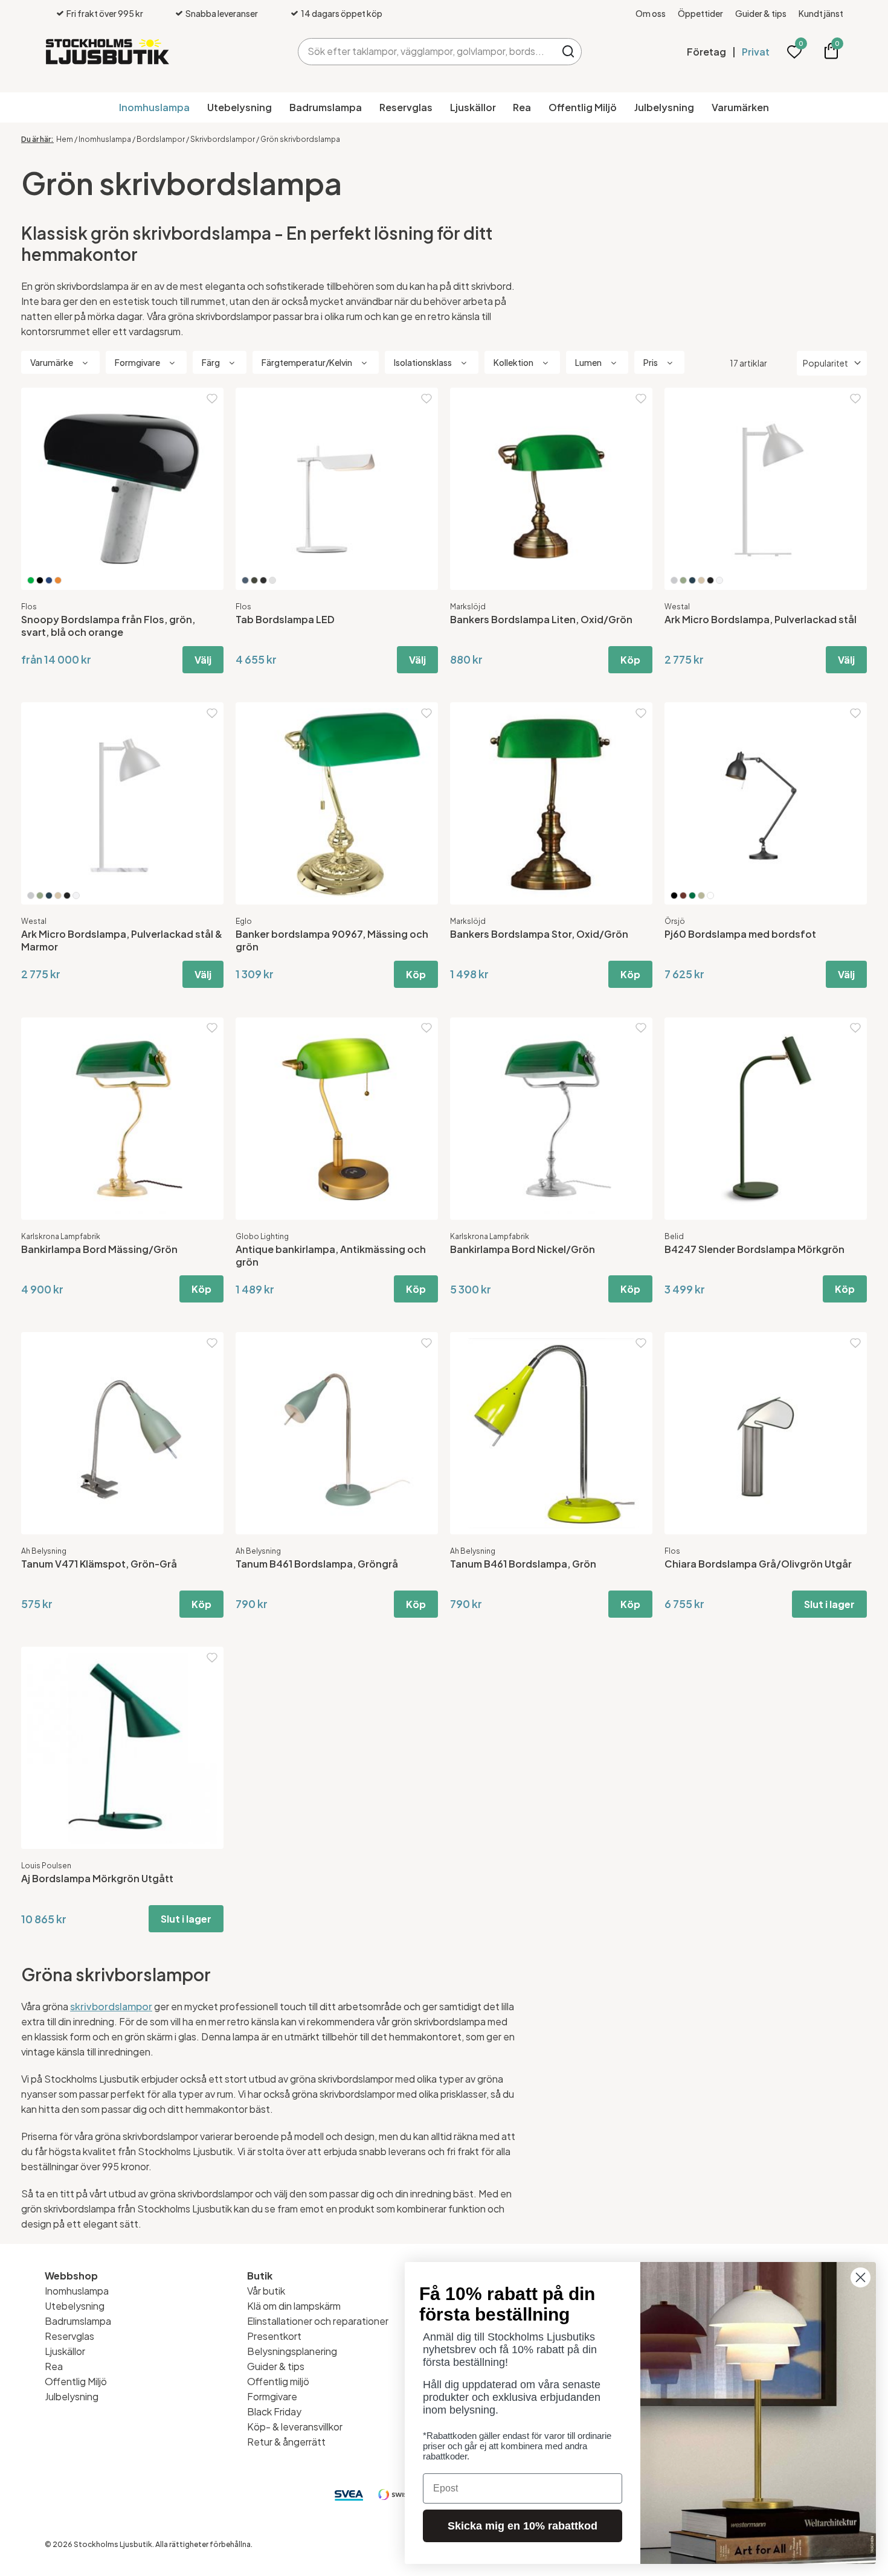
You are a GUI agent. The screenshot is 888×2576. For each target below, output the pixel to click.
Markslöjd (468, 607)
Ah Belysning (44, 1551)
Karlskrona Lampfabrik (61, 1236)
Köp (630, 660)
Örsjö (675, 921)
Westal (677, 607)
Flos (29, 607)
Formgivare (272, 2396)
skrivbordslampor (111, 2006)
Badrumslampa (326, 107)
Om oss (651, 13)
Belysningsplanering (292, 2351)
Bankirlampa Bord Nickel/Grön (523, 1249)
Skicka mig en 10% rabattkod (523, 2526)
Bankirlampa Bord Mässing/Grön (99, 1249)
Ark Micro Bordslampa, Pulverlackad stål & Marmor (122, 940)
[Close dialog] (861, 2277)
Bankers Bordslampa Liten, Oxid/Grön (541, 619)
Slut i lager (829, 1604)
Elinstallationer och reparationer (318, 2321)
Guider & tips (761, 13)
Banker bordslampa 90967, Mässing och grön (332, 940)
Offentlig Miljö (583, 107)
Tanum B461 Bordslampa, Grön (523, 1564)
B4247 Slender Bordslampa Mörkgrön (754, 1249)
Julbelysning (664, 107)
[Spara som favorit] (212, 399)
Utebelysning (240, 107)
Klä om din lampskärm (294, 2306)
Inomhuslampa (154, 107)
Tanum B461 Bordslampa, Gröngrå (317, 1564)
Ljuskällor (473, 107)
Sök (568, 52)
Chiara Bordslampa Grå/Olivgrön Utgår (758, 1564)
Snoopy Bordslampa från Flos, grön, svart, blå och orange (108, 626)
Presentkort (274, 2336)
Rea (522, 107)
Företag (706, 52)
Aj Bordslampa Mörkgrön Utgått (97, 1878)
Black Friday (274, 2411)
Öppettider (700, 13)
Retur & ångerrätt (286, 2442)
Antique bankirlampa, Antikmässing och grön (331, 1255)
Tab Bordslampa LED (285, 619)
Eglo (244, 921)
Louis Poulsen (46, 1866)
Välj (203, 660)
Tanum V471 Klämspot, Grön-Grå (99, 1564)
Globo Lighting (262, 1236)
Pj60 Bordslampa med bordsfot (740, 934)
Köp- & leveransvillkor (295, 2427)
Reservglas (406, 107)
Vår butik (266, 2291)
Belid (674, 1236)
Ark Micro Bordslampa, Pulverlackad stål (761, 619)
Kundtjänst (821, 13)
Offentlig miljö (278, 2381)
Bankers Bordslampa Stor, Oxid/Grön (539, 934)
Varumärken (740, 107)
